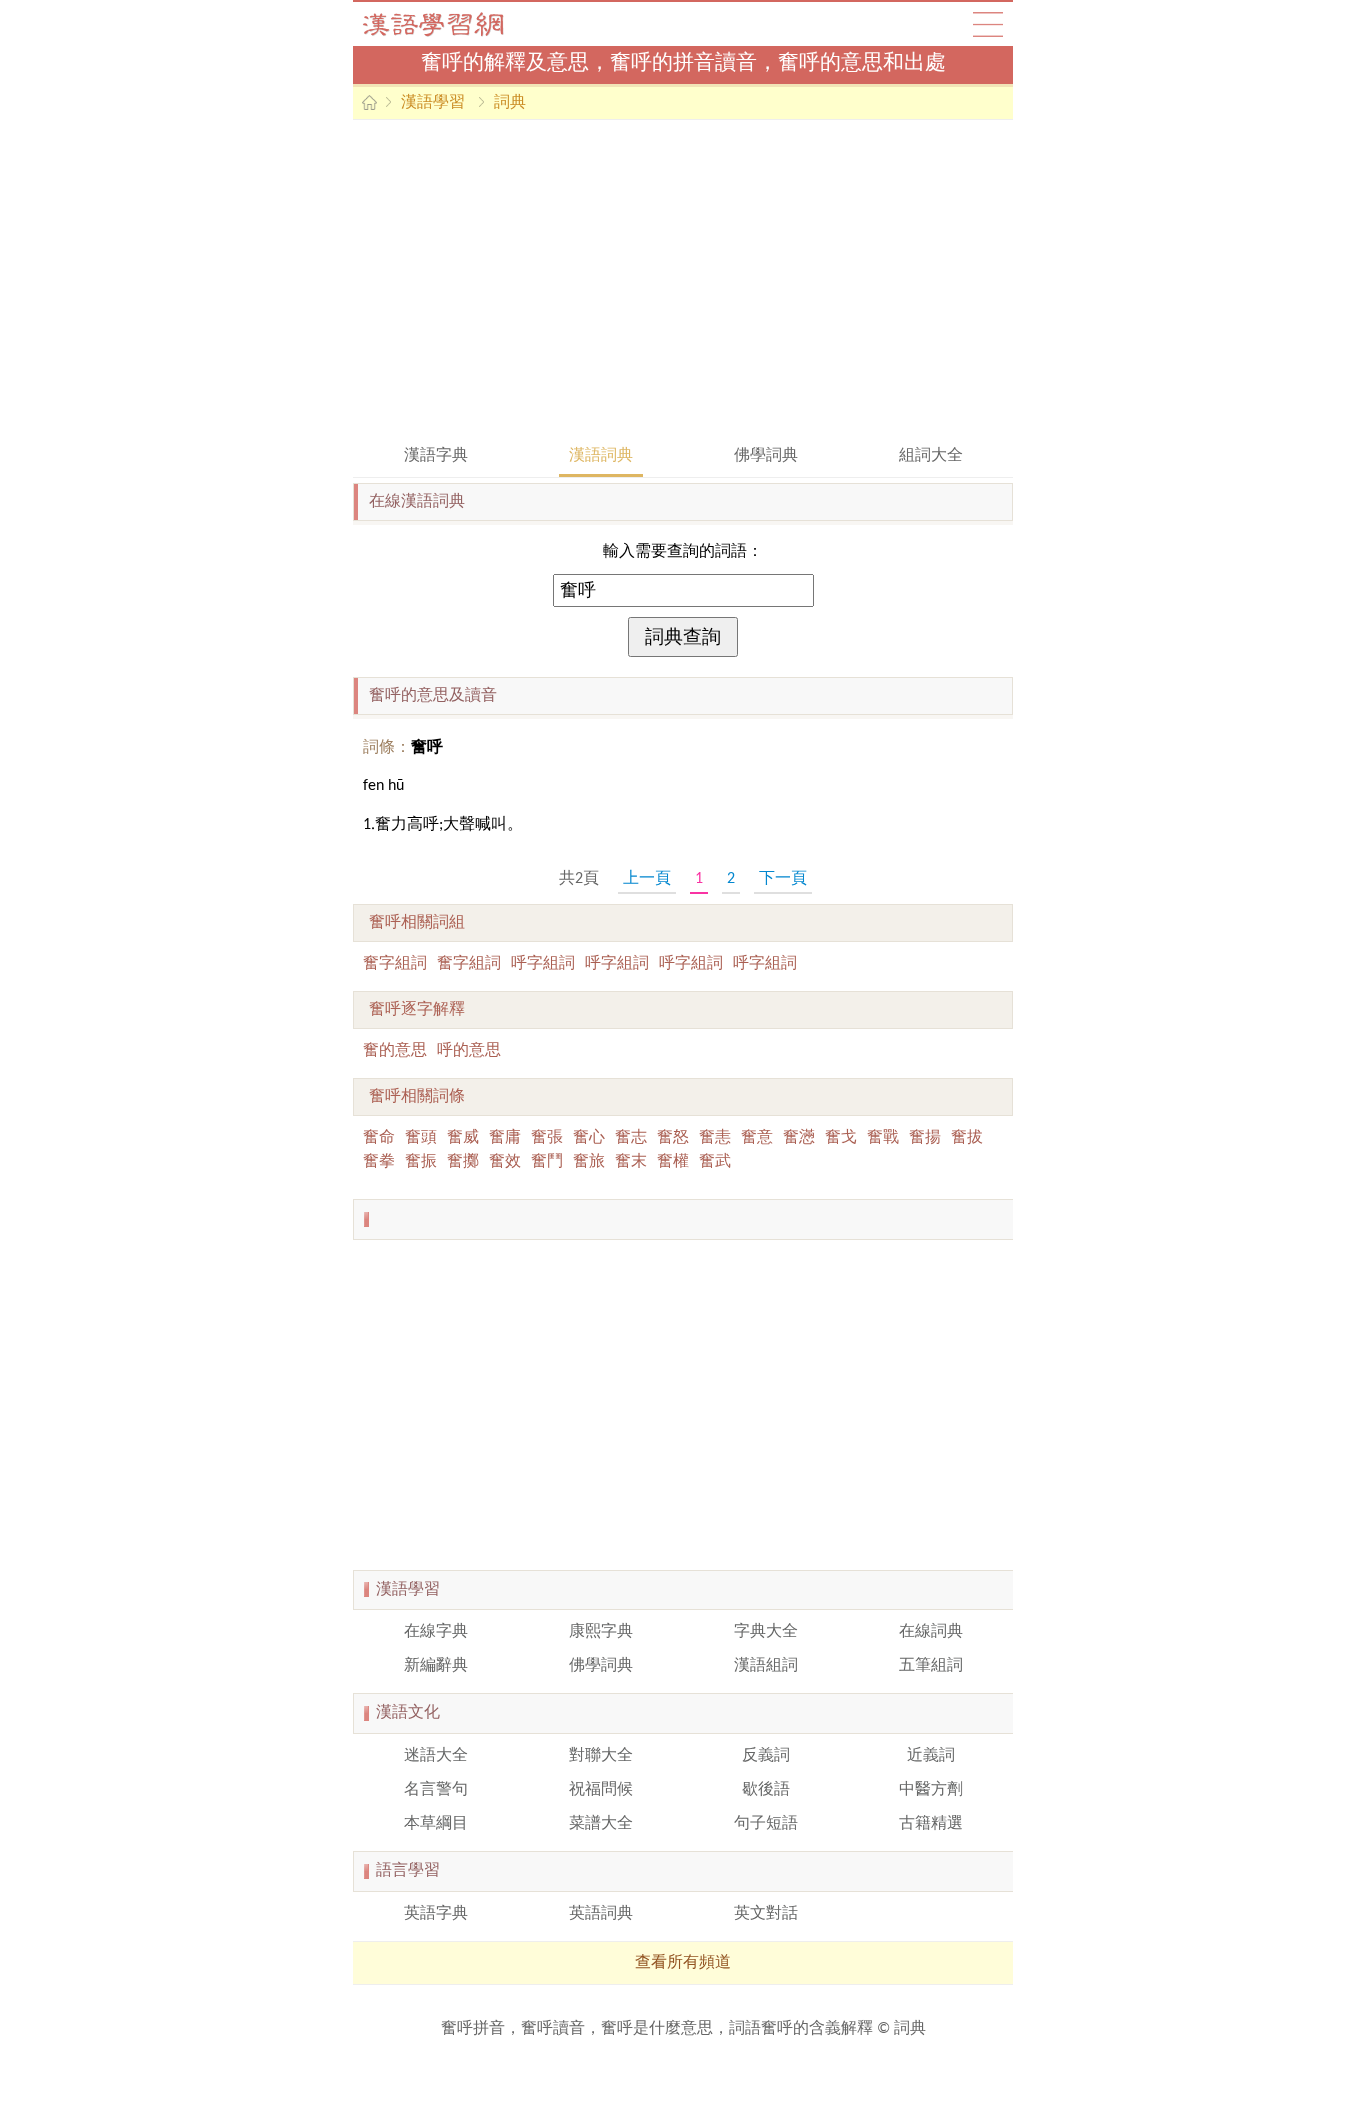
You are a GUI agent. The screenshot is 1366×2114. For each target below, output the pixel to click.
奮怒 (673, 1138)
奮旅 (589, 1162)
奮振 (421, 1162)
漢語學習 (433, 103)
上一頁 (647, 879)
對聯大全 (601, 1756)
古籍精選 (931, 1824)
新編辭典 (436, 1666)
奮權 (673, 1162)
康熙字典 (601, 1632)
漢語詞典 (601, 456)
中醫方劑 (931, 1790)
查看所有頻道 (683, 1963)
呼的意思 (469, 1051)
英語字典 (436, 1914)
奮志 (631, 1138)
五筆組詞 (931, 1666)
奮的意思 (395, 1051)
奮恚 (715, 1138)
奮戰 (883, 1138)
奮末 (631, 1162)
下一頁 (783, 879)
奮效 (505, 1162)
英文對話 (766, 1914)
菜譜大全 (601, 1824)
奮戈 (841, 1138)
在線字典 (436, 1632)
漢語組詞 (766, 1666)
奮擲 (463, 1162)
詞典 (510, 103)
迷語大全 (436, 1756)
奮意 (757, 1138)
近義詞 (931, 1756)
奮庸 (505, 1138)
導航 (988, 24)
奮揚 (925, 1138)
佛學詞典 (766, 456)
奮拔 (967, 1138)
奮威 (463, 1138)
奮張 (547, 1138)
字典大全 (766, 1632)
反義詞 (766, 1756)
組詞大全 (931, 456)
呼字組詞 (543, 964)
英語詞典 (601, 1914)
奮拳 (379, 1162)
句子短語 (766, 1824)
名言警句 (436, 1790)
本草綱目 (436, 1824)
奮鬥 (547, 1162)
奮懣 (799, 1138)
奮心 (589, 1138)
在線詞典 (931, 1632)
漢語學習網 (453, 24)
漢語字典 (436, 456)
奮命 (379, 1138)
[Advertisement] (683, 280)
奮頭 (421, 1138)
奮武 (715, 1162)
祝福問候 (601, 1790)
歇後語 (766, 1790)
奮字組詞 (395, 964)
